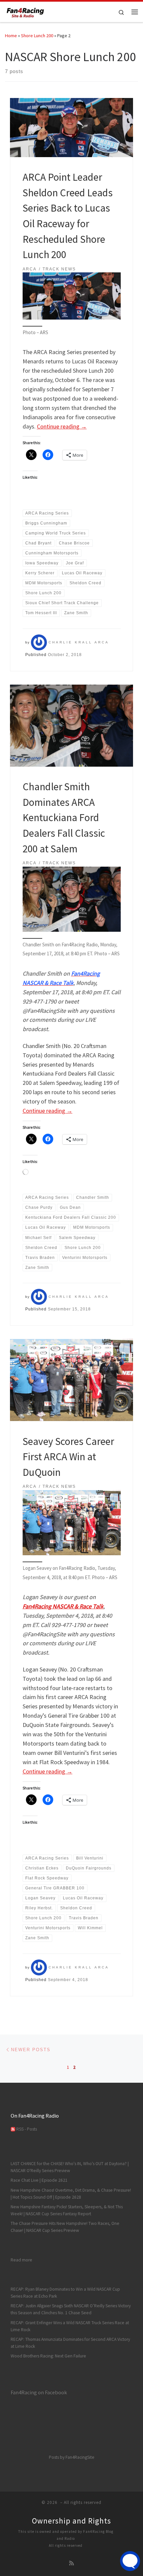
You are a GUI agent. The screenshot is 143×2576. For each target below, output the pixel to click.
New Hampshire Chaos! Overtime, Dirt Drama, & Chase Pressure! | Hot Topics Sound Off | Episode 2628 (71, 2194)
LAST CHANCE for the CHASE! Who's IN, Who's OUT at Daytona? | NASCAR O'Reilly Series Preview (70, 2167)
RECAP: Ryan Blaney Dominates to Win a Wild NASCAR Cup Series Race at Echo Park (65, 2293)
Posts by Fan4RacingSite (72, 2457)
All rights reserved (66, 2545)
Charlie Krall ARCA (79, 642)
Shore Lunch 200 (37, 36)
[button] (72, 296)
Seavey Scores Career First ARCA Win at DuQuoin (68, 1457)
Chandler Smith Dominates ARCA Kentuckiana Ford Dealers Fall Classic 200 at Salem (64, 817)
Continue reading (62, 426)
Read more (21, 2260)
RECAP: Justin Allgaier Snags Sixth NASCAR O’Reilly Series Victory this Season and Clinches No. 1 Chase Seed (71, 2309)
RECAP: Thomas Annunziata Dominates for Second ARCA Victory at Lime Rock (70, 2343)
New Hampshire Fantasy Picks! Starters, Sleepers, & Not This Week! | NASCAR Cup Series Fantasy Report (67, 2210)
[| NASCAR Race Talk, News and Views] (25, 11)
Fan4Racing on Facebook (39, 2392)
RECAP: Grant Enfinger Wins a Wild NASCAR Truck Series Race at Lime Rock (70, 2326)
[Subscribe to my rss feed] (71, 2563)
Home (11, 36)
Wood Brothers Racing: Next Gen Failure (48, 2356)
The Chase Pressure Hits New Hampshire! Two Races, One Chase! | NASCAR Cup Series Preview (65, 2227)
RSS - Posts (26, 2129)
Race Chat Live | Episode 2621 (39, 2180)
